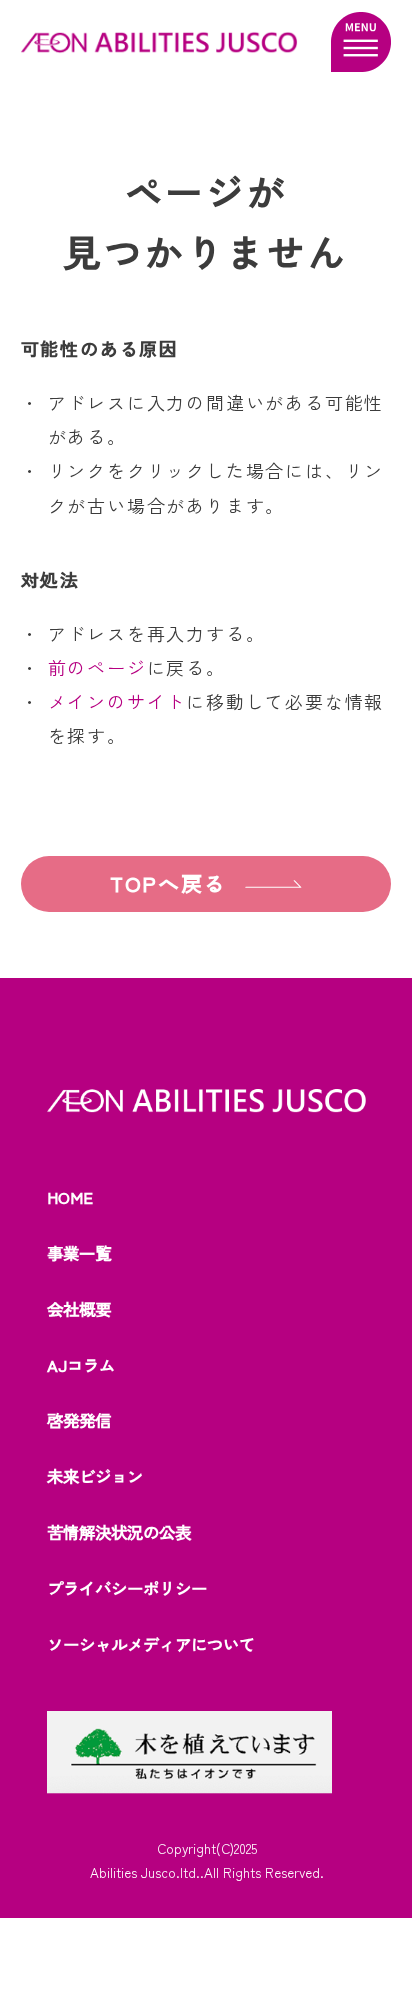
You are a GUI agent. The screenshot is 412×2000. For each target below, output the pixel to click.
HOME (70, 1197)
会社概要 (79, 1309)
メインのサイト (117, 701)
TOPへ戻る (168, 883)
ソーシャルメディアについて (151, 1644)
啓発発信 (79, 1420)
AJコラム (81, 1365)
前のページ (97, 667)
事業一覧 (79, 1253)
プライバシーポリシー (127, 1588)
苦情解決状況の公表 (119, 1532)
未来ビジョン (95, 1476)
